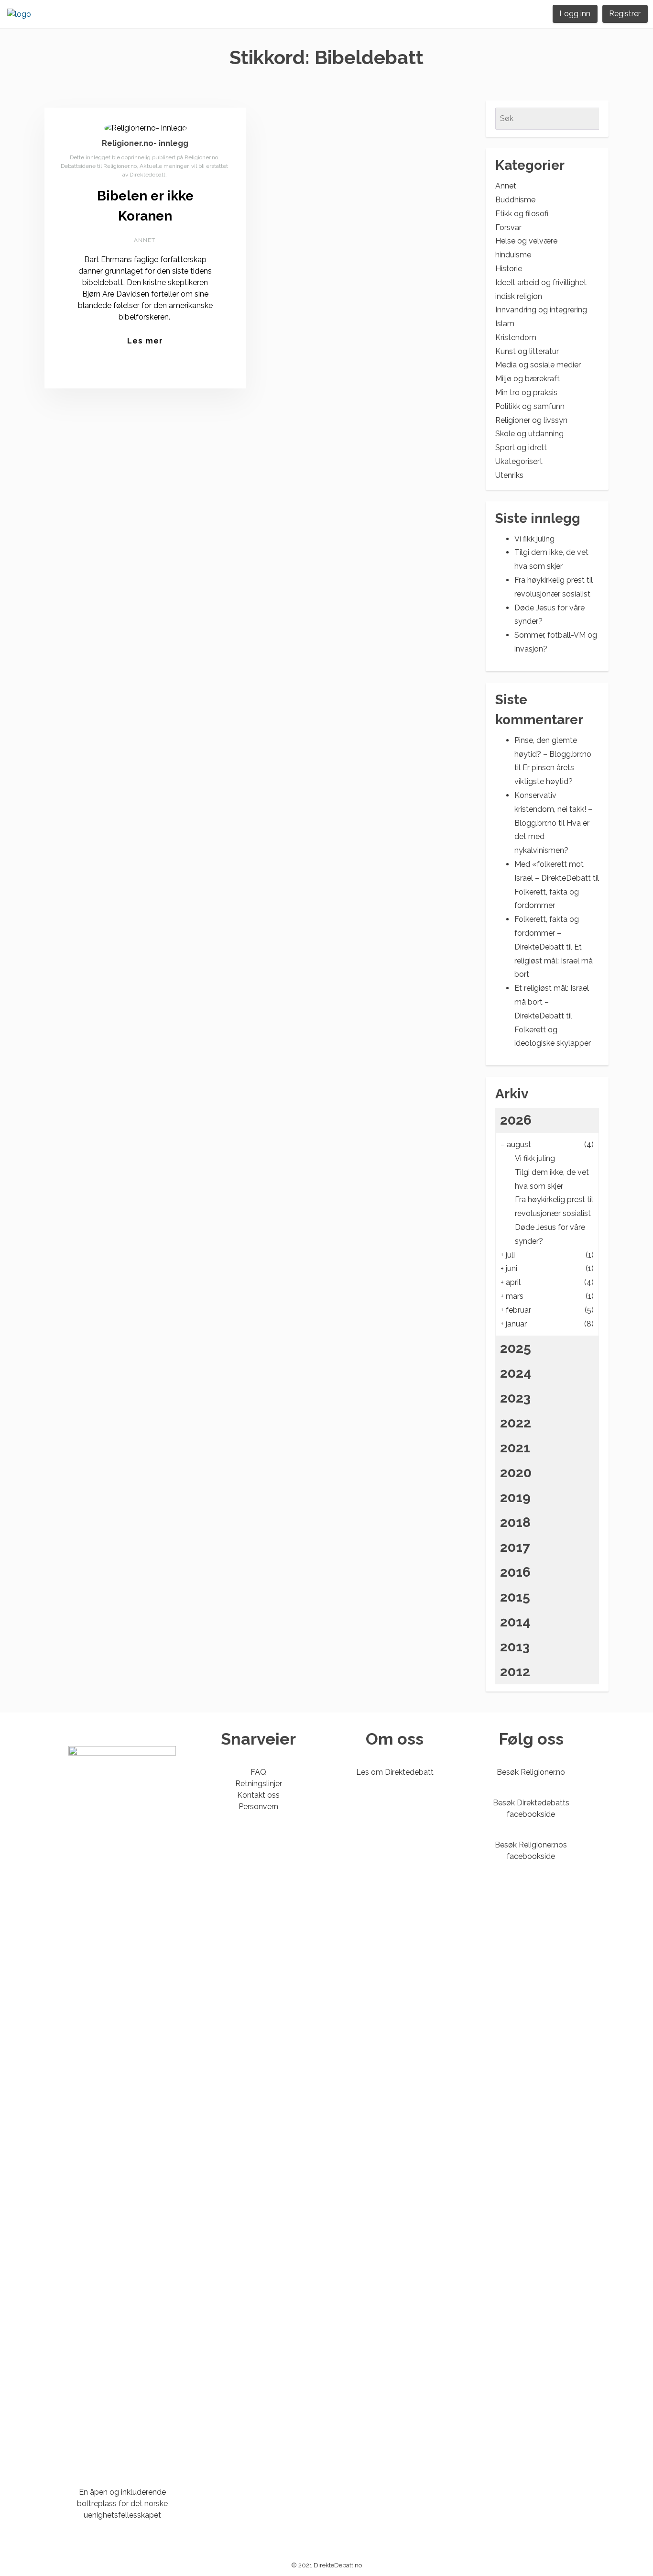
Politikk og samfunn (530, 406)
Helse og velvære (526, 241)
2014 (515, 1622)
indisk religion (519, 296)
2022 (516, 1423)
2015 (515, 1597)
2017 (515, 1547)
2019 (515, 1498)
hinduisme (513, 255)
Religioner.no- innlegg (145, 143)
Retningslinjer (259, 1784)
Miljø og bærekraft (528, 379)
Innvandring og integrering (541, 310)
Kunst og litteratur (527, 351)
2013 (515, 1647)
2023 (515, 1398)
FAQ (258, 1772)
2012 (515, 1672)
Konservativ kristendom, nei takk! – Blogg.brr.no (553, 809)
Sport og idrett (521, 448)
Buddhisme (515, 200)
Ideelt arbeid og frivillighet (541, 282)
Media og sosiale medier (538, 365)
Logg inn (575, 14)
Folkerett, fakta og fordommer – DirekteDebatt (547, 933)
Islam (505, 324)
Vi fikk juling (534, 539)
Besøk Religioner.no (531, 1772)
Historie (509, 269)
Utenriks (509, 475)
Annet (145, 240)
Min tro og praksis (526, 392)
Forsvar (508, 227)
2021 (515, 1448)
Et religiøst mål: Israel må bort (554, 961)
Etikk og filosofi (522, 214)
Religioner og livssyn (531, 420)
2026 (516, 1120)
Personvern (258, 1807)
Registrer (625, 14)
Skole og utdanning (529, 434)
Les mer (145, 341)
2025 (516, 1348)
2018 (515, 1522)
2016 (515, 1572)
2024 (516, 1373)
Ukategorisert (519, 461)
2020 (516, 1473)
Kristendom (516, 337)
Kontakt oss (258, 1795)
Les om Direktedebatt (395, 1772)
